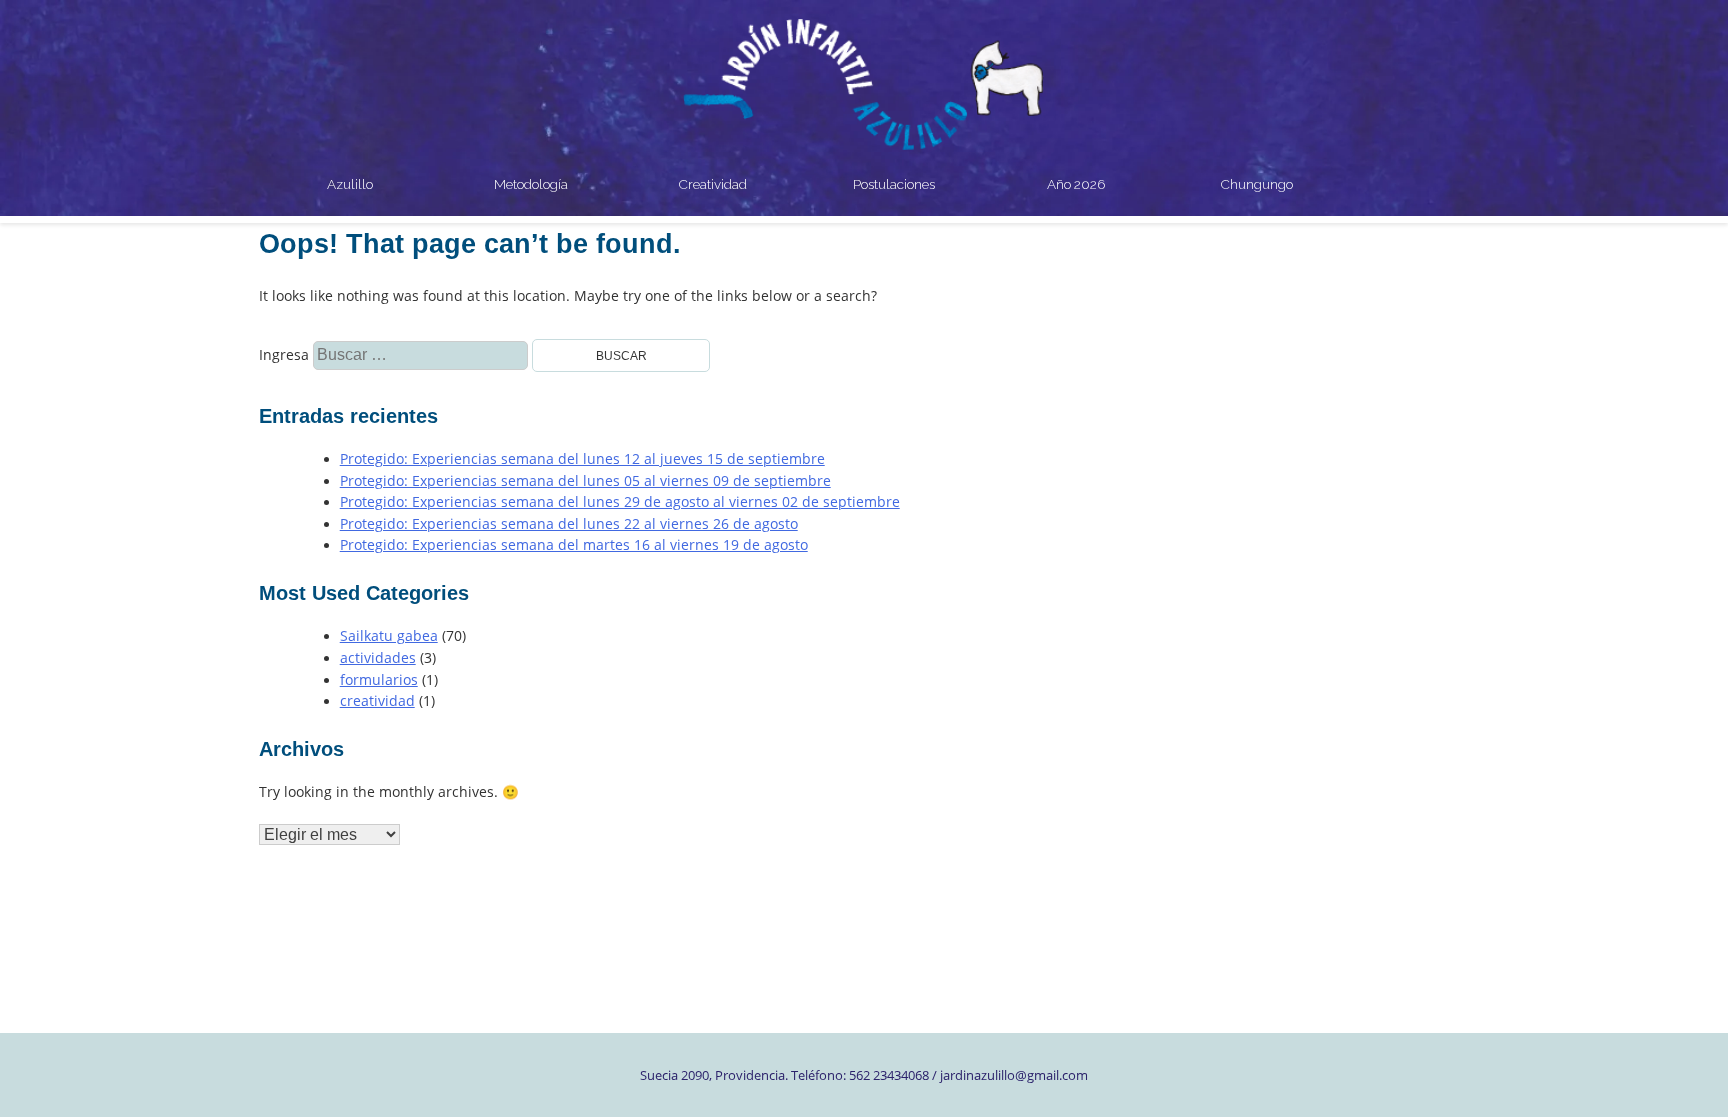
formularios (379, 680)
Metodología (531, 184)
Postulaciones (894, 184)
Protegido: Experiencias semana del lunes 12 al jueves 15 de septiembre (582, 459)
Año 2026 (1076, 184)
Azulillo (350, 184)
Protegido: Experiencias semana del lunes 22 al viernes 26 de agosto (569, 524)
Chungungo (1257, 184)
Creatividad (713, 184)
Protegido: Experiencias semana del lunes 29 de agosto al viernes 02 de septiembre (620, 502)
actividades (378, 658)
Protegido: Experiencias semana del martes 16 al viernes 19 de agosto (574, 545)
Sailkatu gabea (389, 636)
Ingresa (310, 355)
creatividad (377, 701)
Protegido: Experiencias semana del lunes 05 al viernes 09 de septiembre (585, 481)
